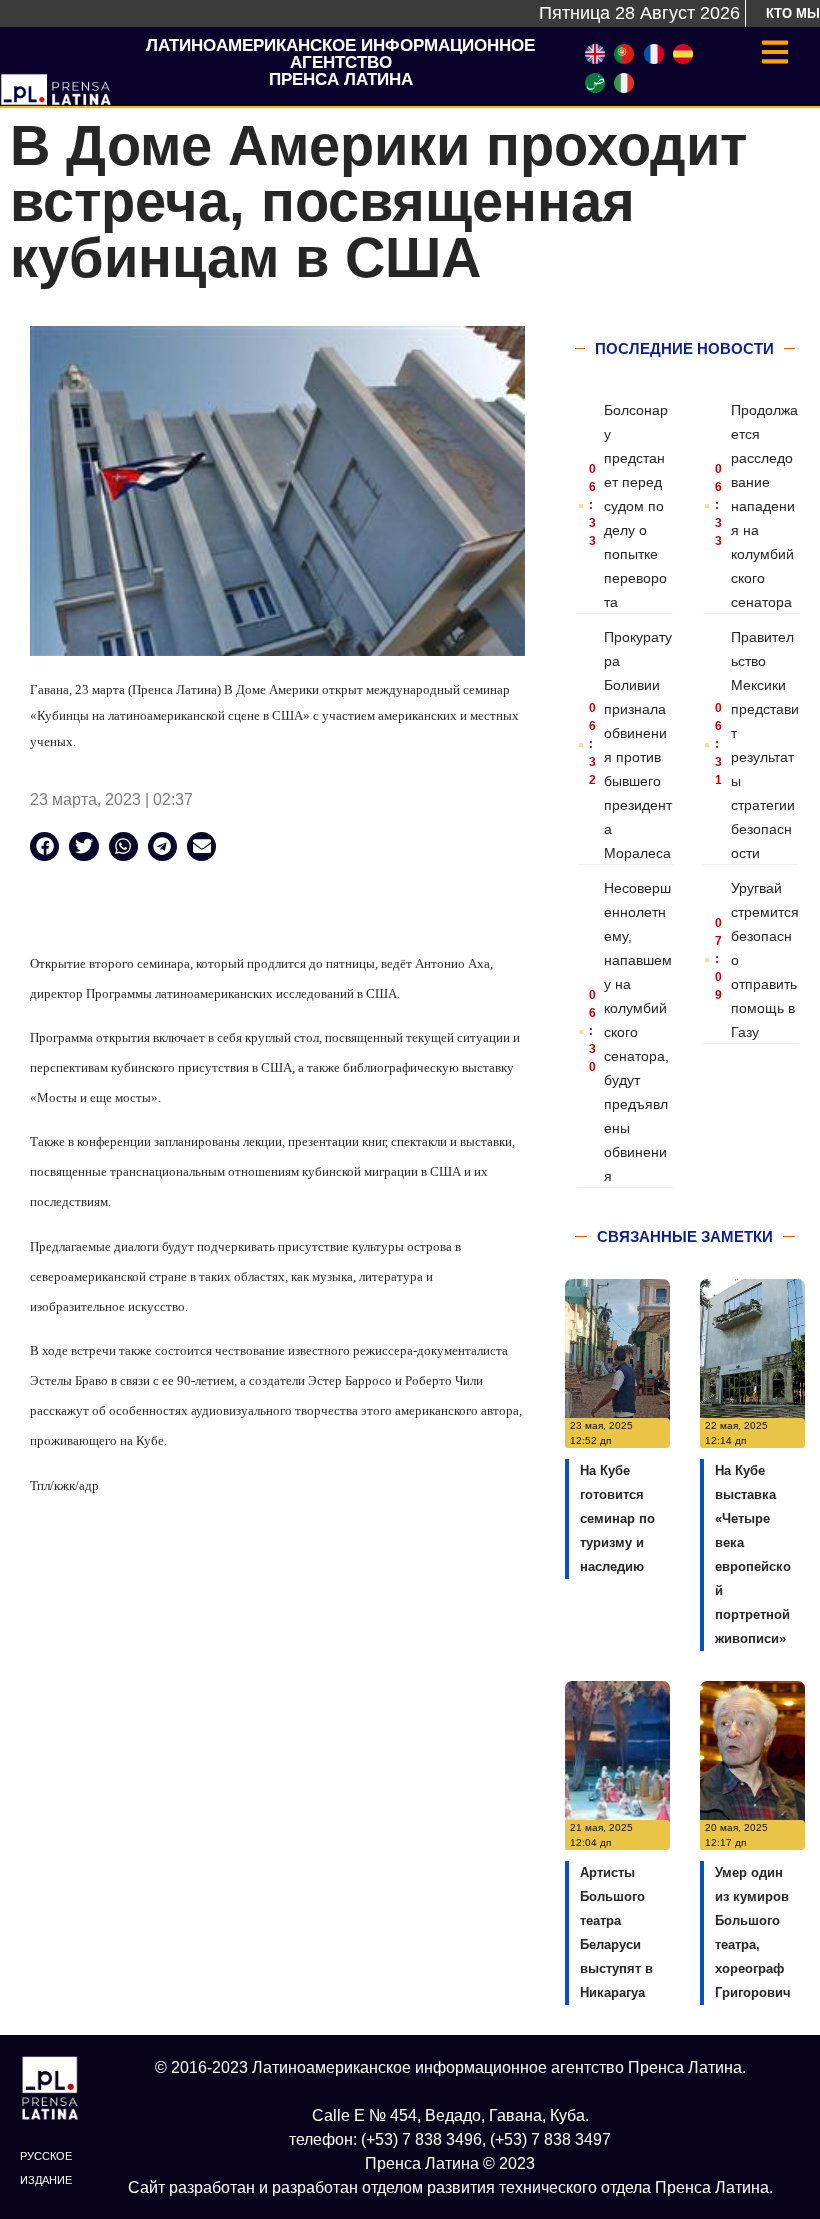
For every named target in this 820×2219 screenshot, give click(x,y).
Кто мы (793, 13)
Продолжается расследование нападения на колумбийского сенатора (764, 506)
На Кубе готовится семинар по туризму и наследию (617, 1518)
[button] (44, 846)
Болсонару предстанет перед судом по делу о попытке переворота (636, 506)
